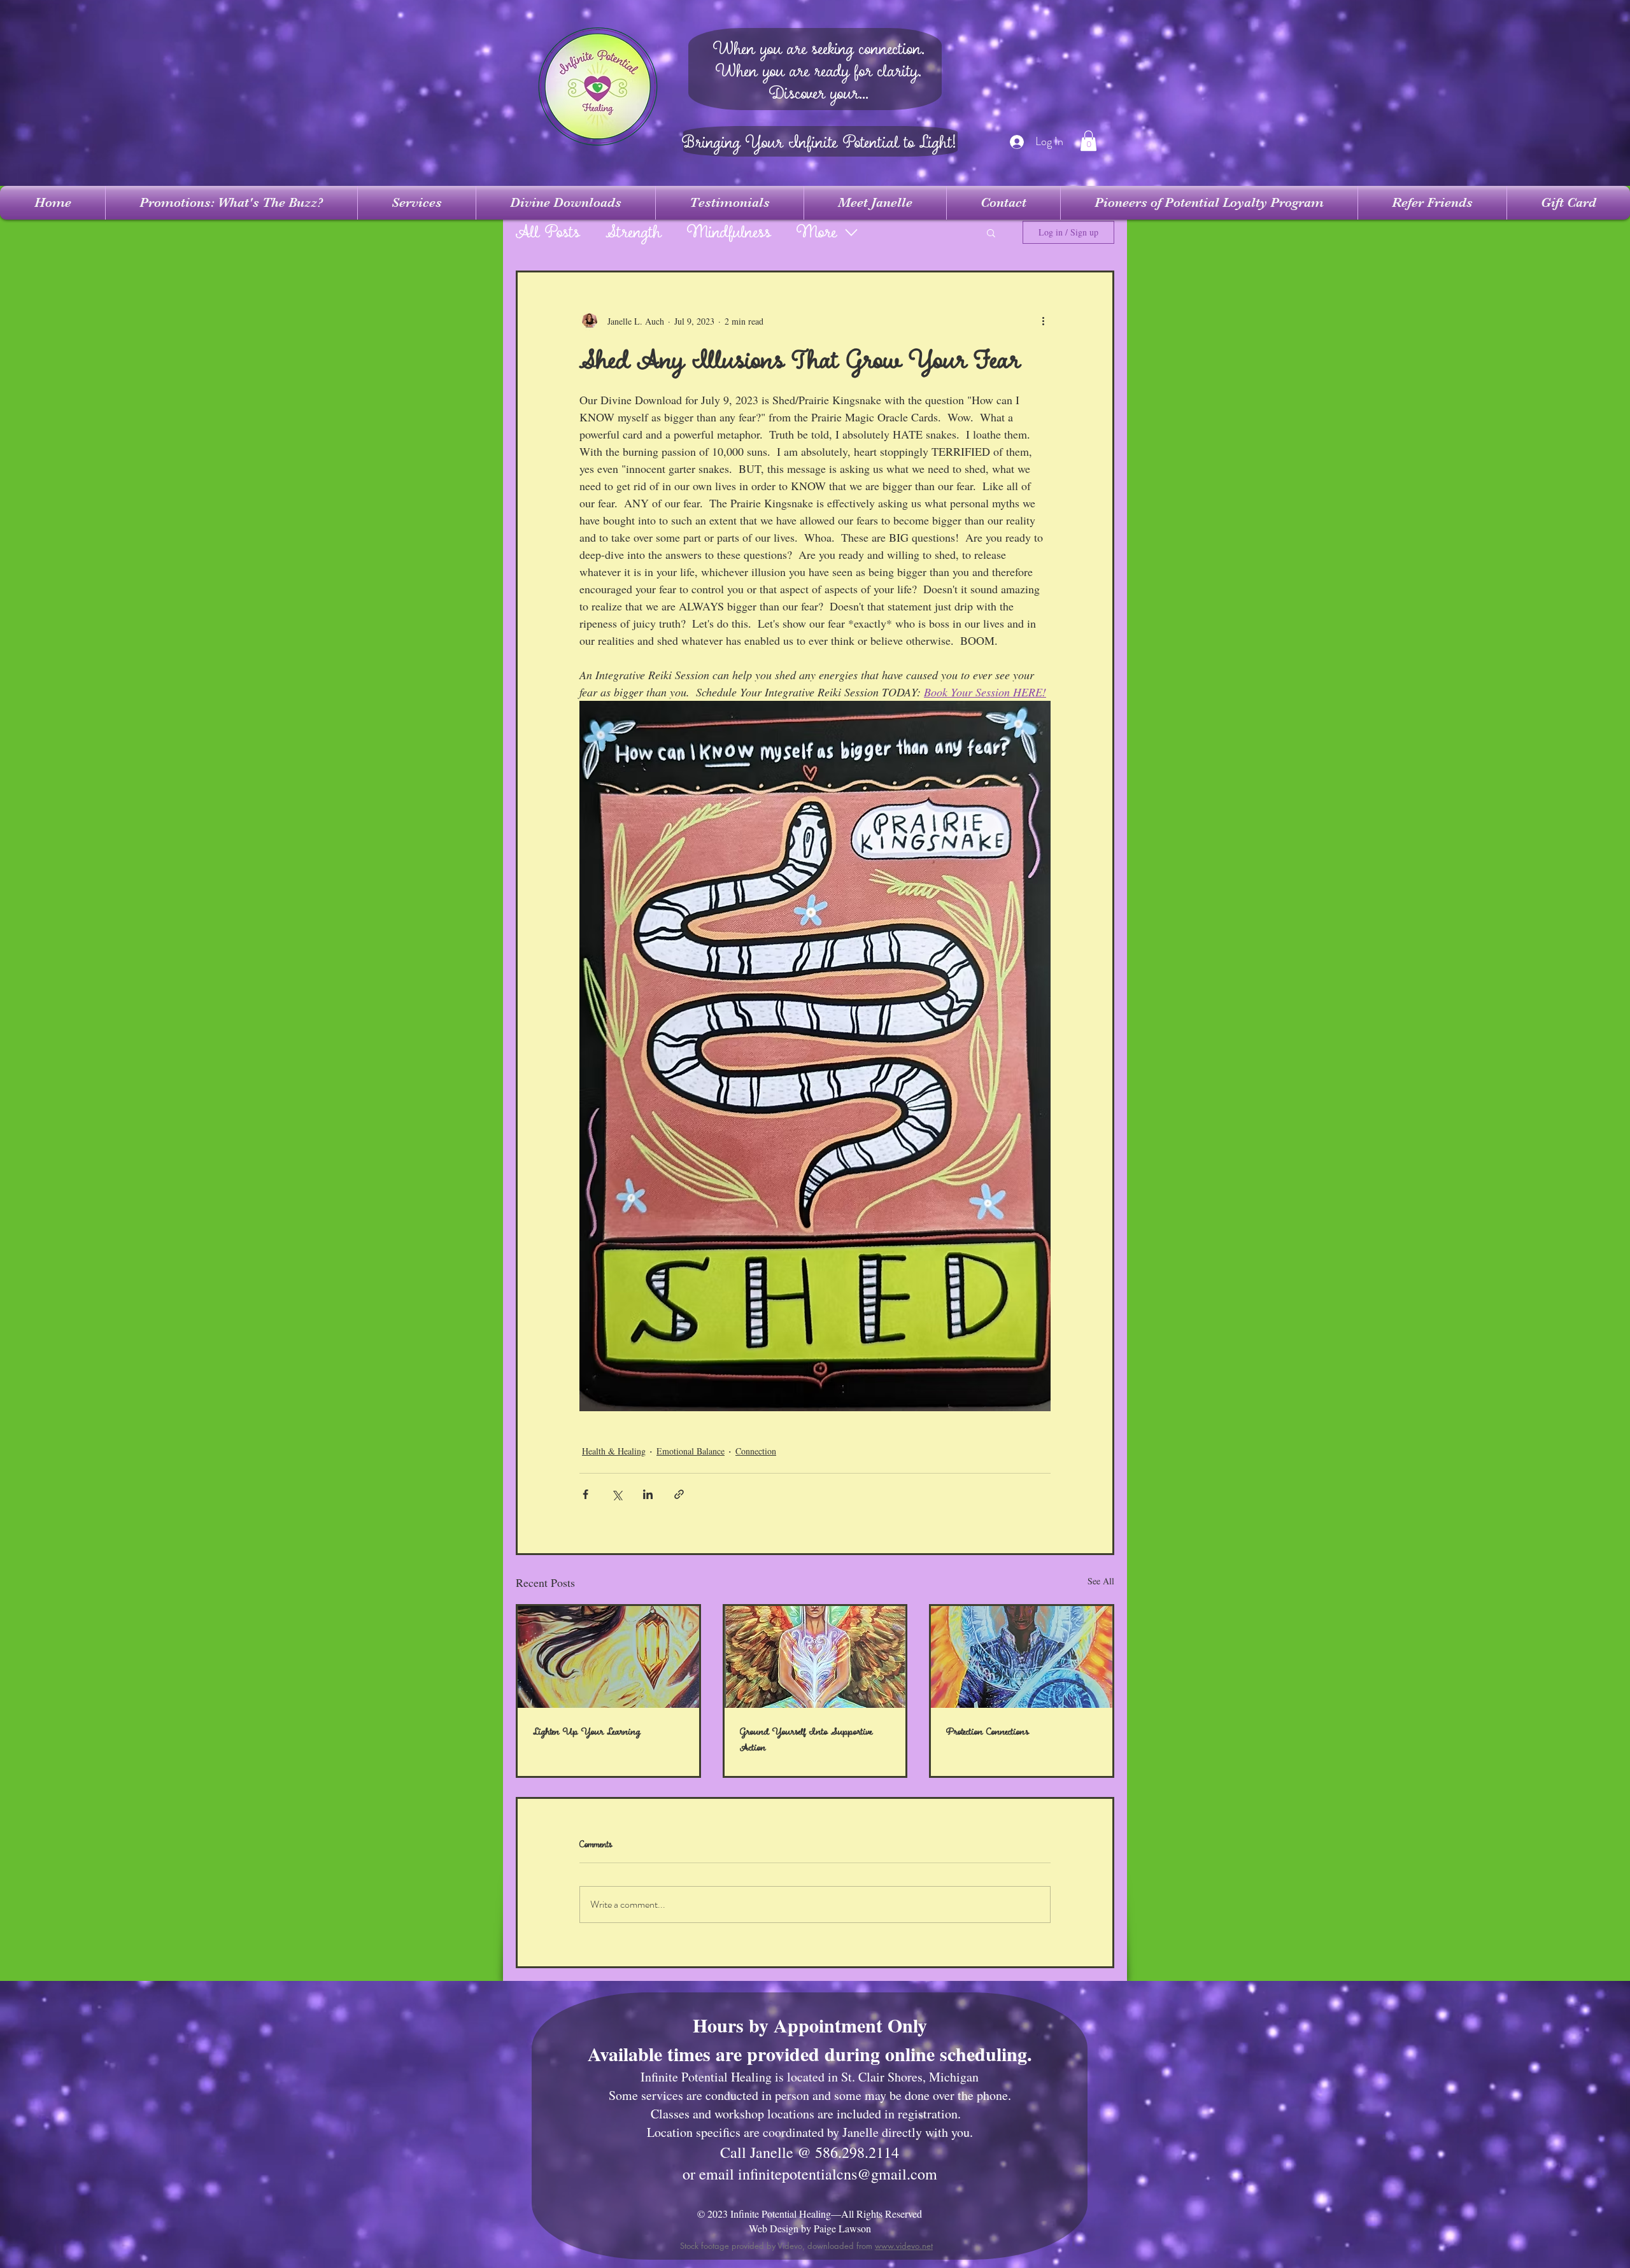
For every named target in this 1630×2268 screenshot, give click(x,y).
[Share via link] (679, 1494)
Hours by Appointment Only (810, 2025)
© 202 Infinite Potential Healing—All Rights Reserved (810, 2214)
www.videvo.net (904, 2246)
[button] (1088, 141)
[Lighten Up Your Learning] (608, 1657)
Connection (756, 1451)
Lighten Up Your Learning (587, 1732)
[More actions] (1043, 321)
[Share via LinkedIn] (648, 1494)
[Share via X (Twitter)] (617, 1494)
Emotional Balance (691, 1451)
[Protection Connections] (1022, 1657)
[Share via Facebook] (585, 1494)
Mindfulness (729, 233)
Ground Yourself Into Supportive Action (806, 1740)
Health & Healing (614, 1451)
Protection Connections (988, 1732)
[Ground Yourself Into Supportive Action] (815, 1657)
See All (1101, 1581)
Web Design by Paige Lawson (810, 2228)
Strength (634, 233)
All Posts (548, 233)
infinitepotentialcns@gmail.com (838, 2174)
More (817, 233)
